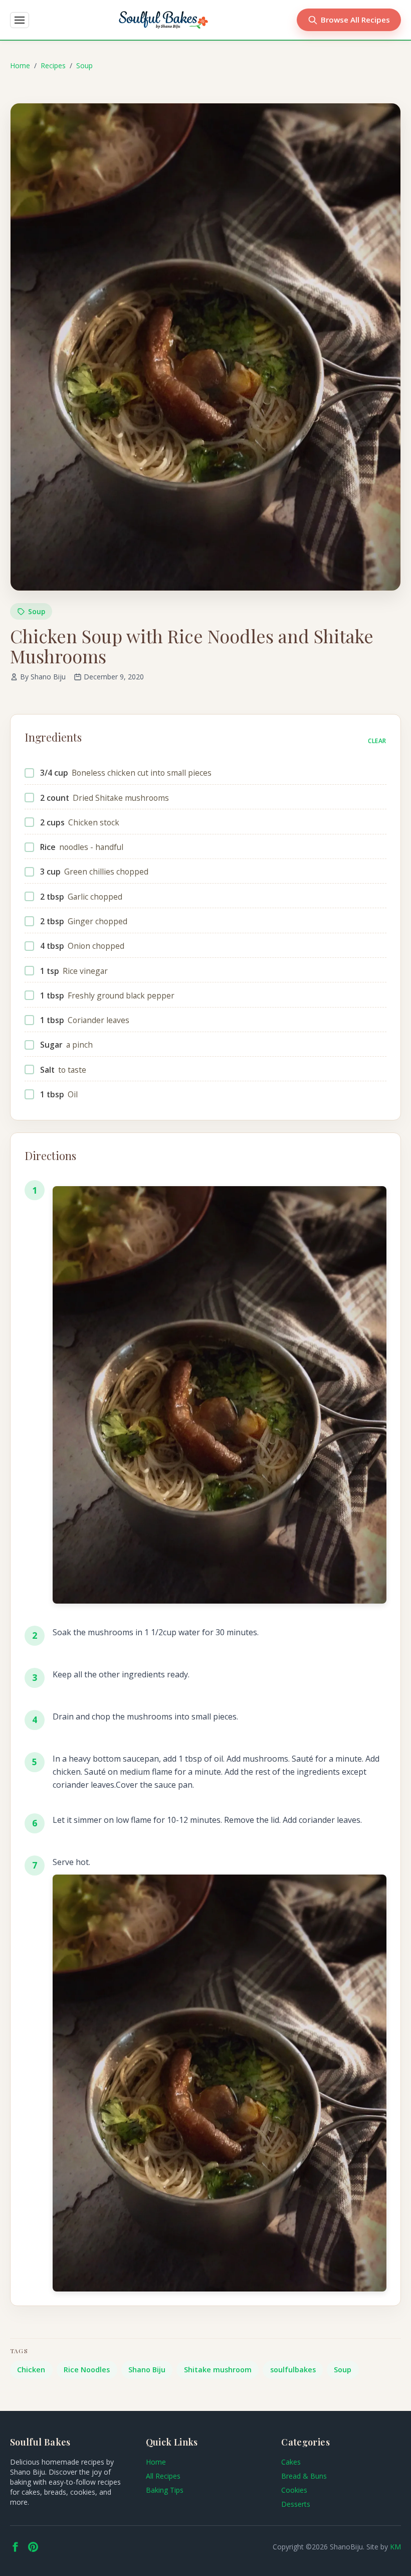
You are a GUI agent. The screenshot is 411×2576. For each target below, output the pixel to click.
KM (395, 2547)
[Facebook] (15, 2547)
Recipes (53, 65)
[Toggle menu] (20, 20)
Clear (377, 741)
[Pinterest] (33, 2547)
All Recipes (163, 2476)
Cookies (294, 2490)
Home (20, 65)
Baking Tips (165, 2490)
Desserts (296, 2504)
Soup (84, 65)
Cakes (291, 2462)
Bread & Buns (304, 2476)
